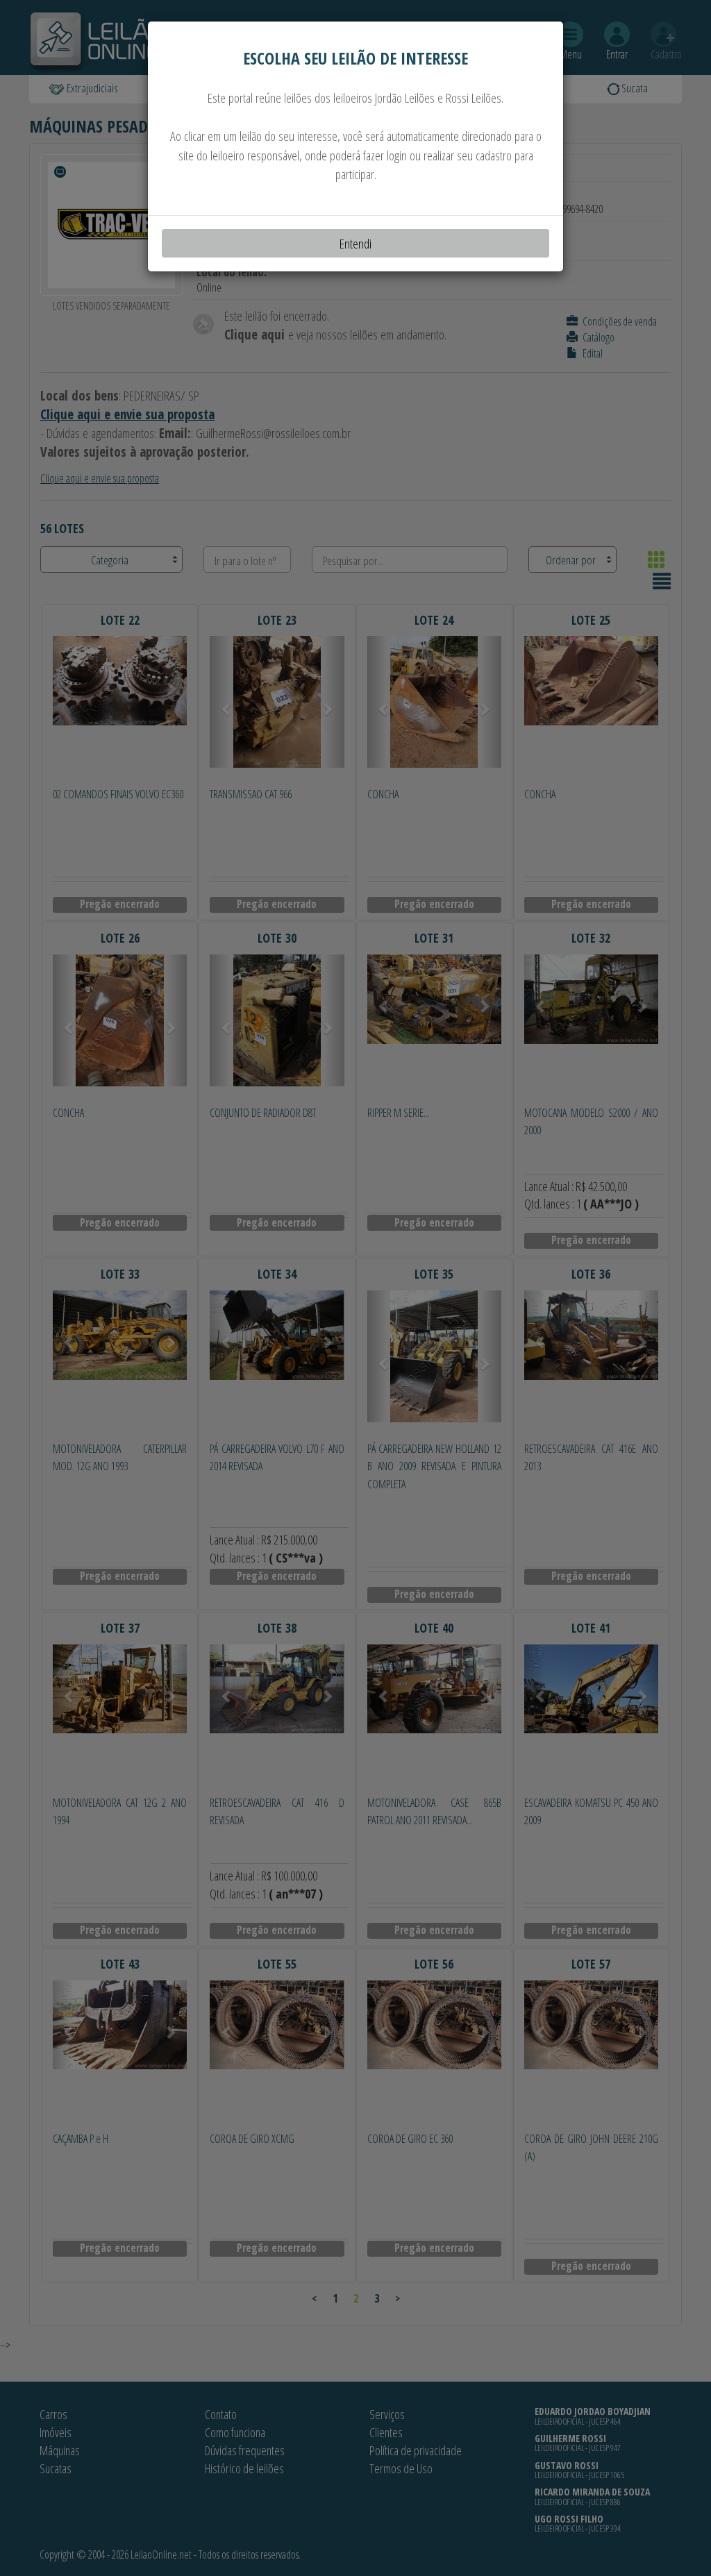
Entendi (355, 243)
